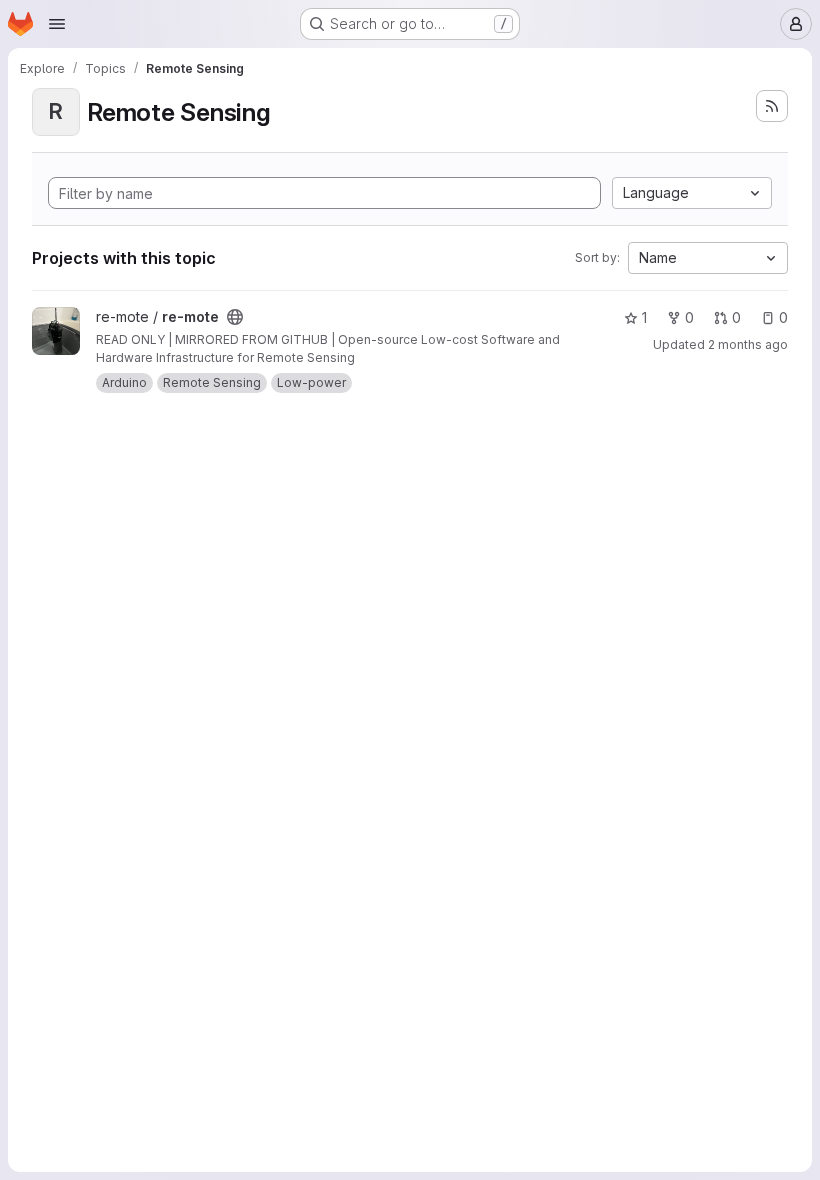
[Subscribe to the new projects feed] (772, 106)
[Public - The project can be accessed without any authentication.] (235, 317)
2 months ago (748, 344)
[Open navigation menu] (57, 24)
